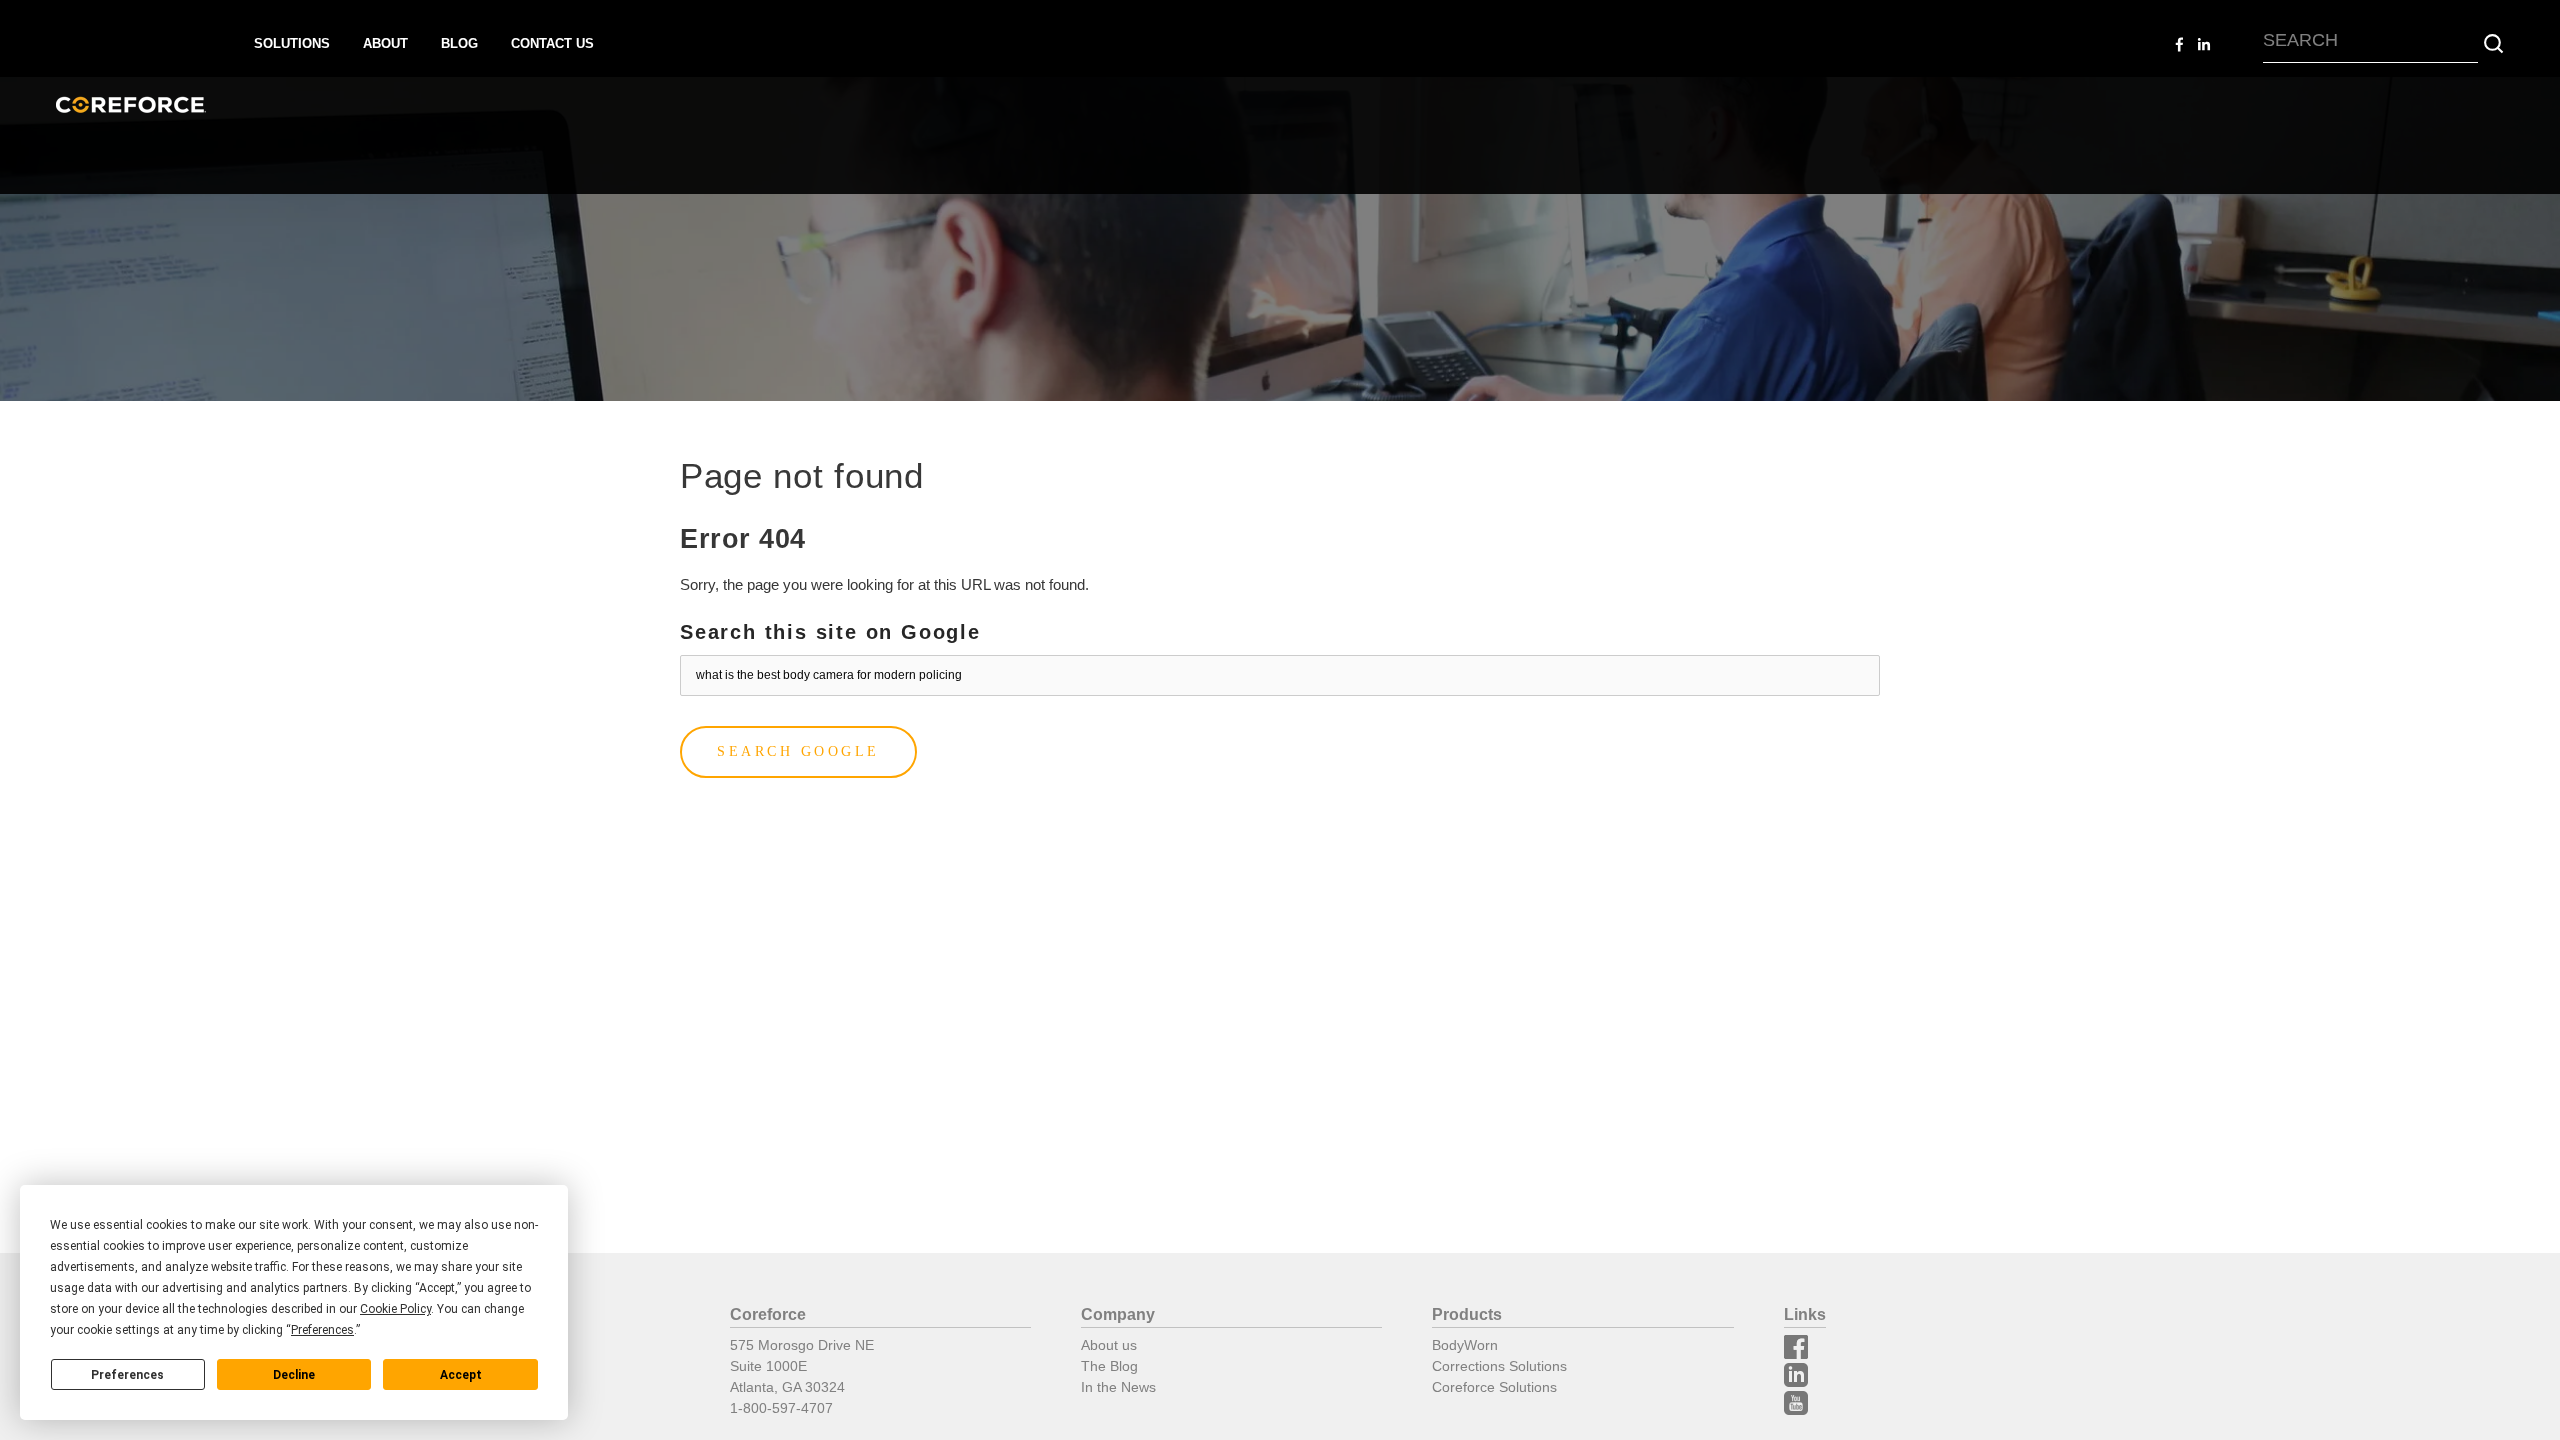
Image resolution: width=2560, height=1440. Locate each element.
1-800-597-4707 (781, 1408)
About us (1109, 1345)
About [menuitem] (385, 43)
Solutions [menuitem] (292, 43)
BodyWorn (1465, 1345)
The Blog (1109, 1366)
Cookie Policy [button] (395, 1309)
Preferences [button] (322, 1330)
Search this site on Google (830, 632)
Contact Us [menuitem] (552, 43)
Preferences (127, 1375)
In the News (1118, 1387)
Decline (294, 1375)
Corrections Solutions (1499, 1366)
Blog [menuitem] (459, 43)
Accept (461, 1375)
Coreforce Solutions (1494, 1387)
